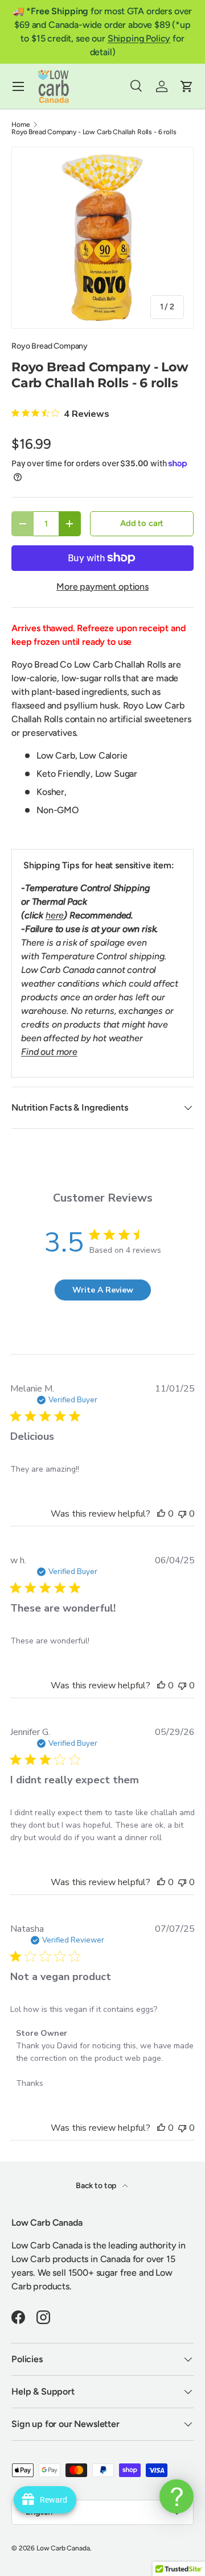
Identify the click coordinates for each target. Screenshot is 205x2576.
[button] (187, 86)
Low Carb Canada (63, 2548)
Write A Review (103, 1290)
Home (20, 125)
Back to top (97, 2186)
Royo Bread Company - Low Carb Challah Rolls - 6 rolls (94, 132)
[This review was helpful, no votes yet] (161, 1514)
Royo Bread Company (50, 346)
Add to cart (142, 523)
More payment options (102, 587)
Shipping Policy (139, 38)
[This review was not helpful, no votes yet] (182, 1514)
